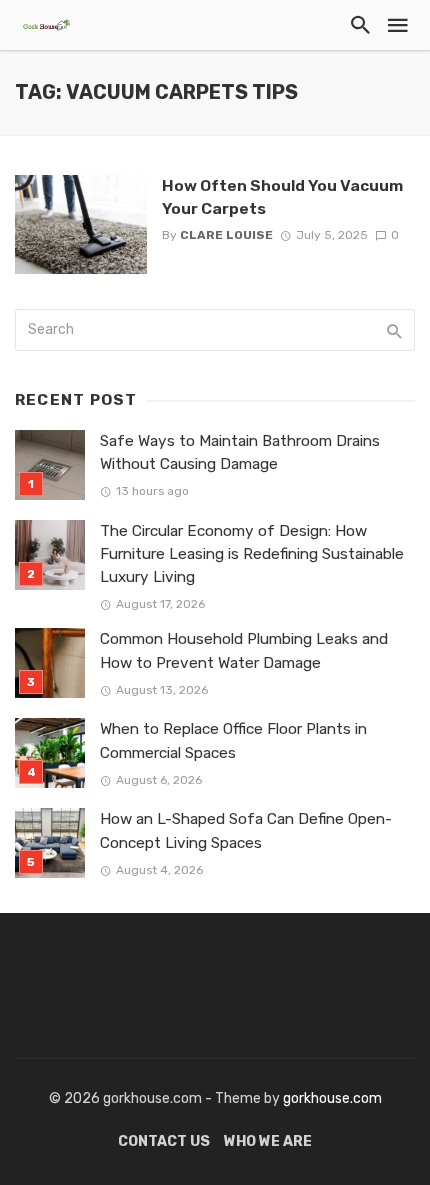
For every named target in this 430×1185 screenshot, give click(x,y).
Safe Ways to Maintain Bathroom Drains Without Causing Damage (240, 452)
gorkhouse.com (332, 1098)
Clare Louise (226, 235)
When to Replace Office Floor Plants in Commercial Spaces (233, 740)
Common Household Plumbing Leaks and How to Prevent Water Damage (244, 650)
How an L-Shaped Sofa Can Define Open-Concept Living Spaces (246, 830)
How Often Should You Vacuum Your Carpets (282, 196)
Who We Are (268, 1141)
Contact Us (164, 1141)
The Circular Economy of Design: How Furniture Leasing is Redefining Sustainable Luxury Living (252, 554)
